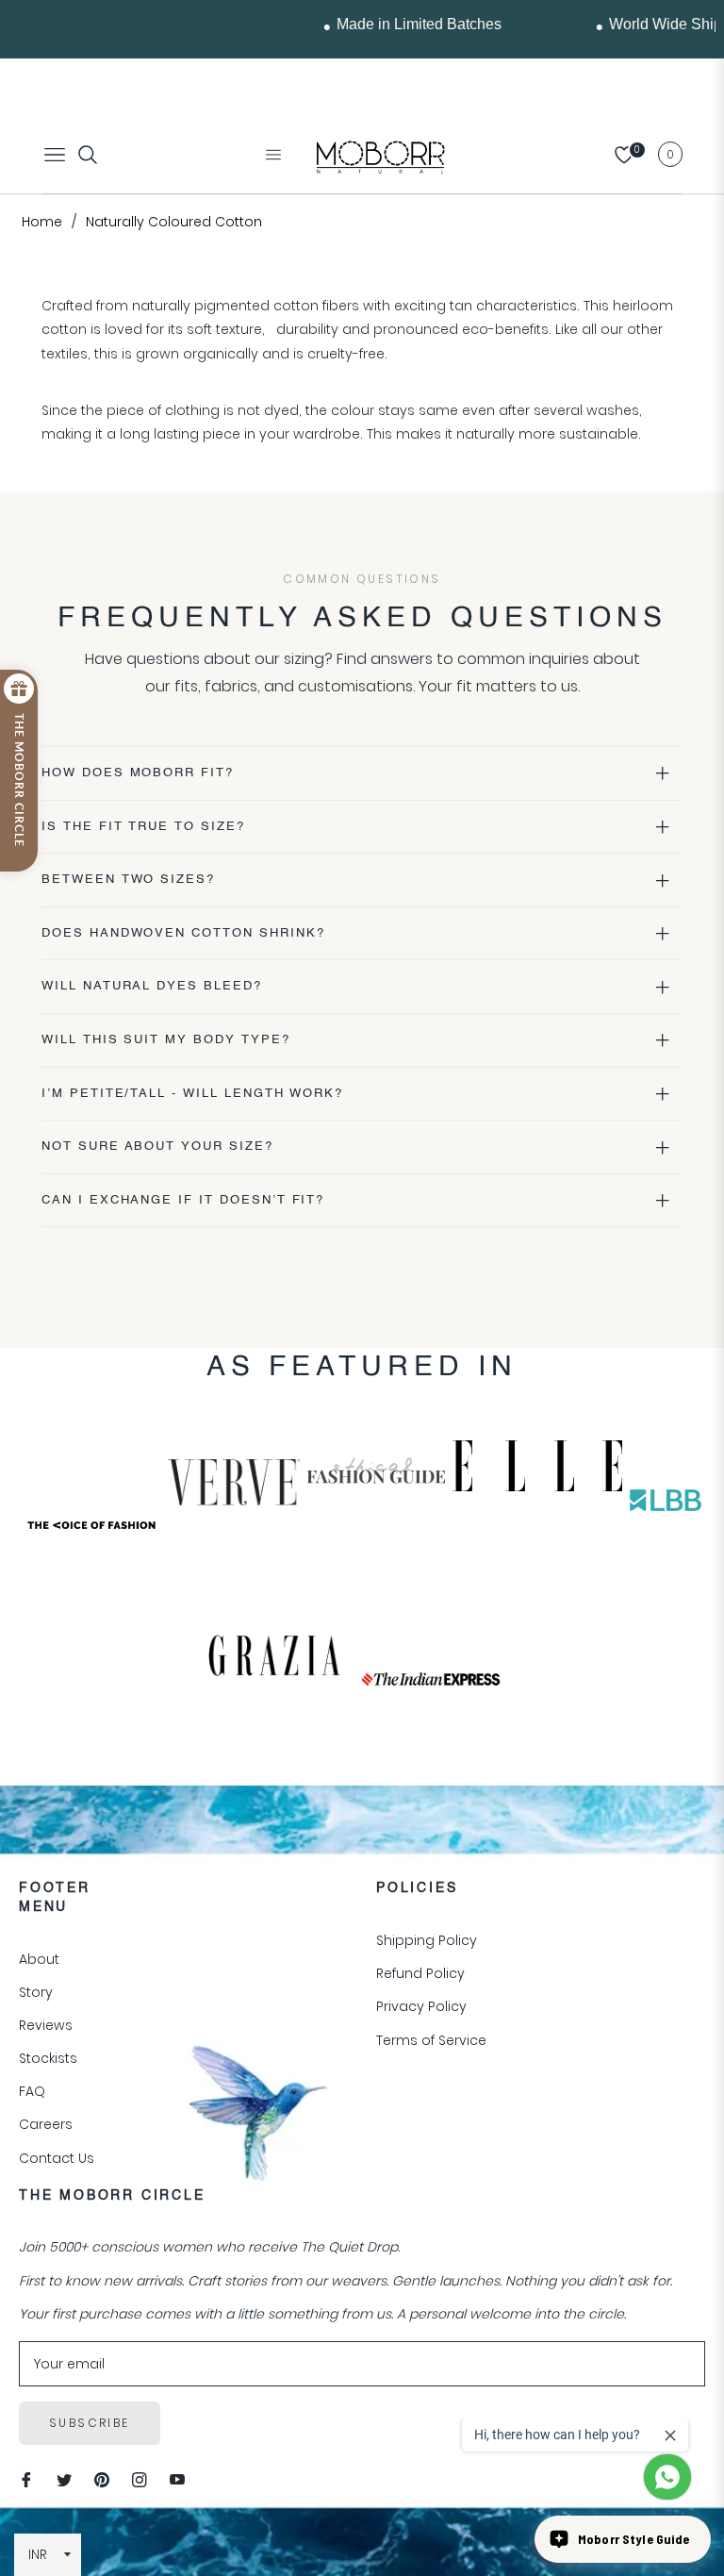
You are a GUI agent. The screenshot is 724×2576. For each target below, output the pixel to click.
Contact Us (57, 2158)
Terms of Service (431, 2040)
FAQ (32, 2091)
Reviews (46, 2025)
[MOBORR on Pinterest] (102, 2479)
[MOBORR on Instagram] (140, 2479)
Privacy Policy (421, 2006)
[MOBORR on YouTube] (177, 2479)
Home (42, 222)
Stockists (48, 2058)
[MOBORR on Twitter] (64, 2479)
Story (36, 1992)
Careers (46, 2124)
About (39, 1959)
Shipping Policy (427, 1940)
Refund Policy (420, 1973)
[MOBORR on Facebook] (26, 2479)
